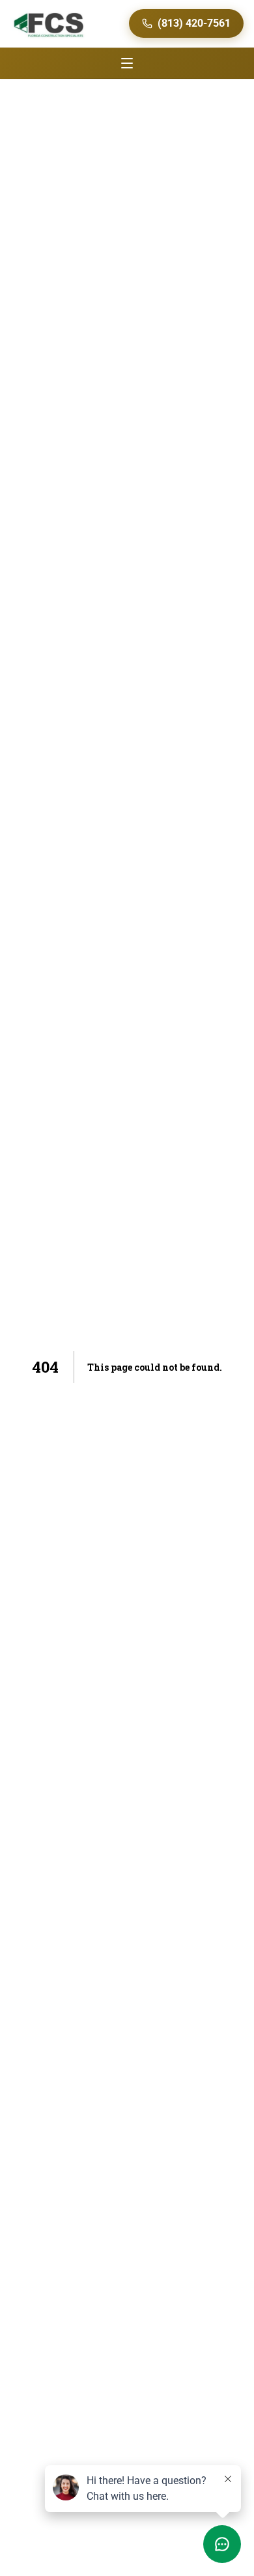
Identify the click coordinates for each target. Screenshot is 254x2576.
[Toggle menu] (127, 63)
